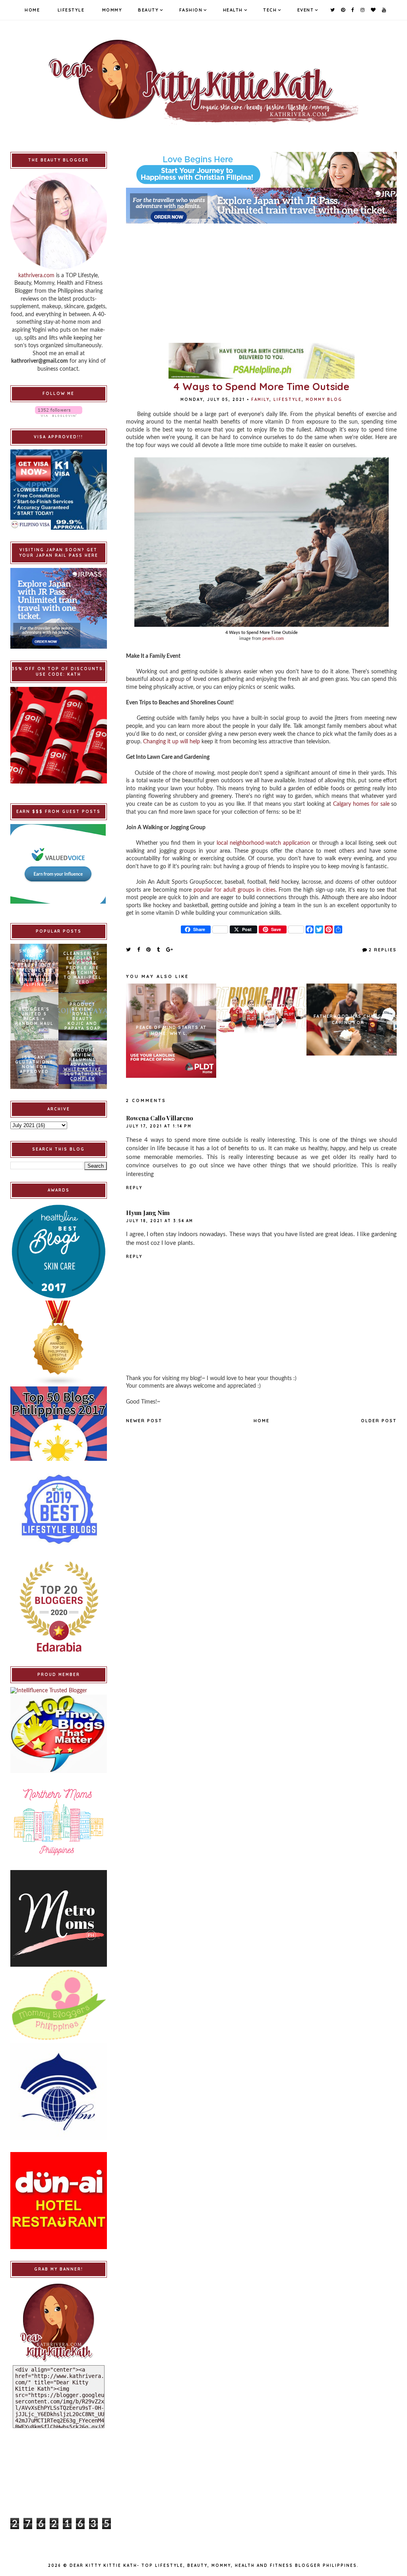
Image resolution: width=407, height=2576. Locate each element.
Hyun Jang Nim (148, 1213)
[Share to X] (129, 949)
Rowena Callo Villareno (160, 1118)
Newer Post (144, 1421)
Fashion (191, 10)
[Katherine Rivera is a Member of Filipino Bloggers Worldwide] (59, 2092)
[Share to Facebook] (139, 949)
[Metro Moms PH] (59, 1918)
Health (233, 10)
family (260, 400)
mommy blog (324, 400)
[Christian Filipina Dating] (261, 170)
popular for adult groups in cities (235, 890)
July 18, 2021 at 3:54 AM (160, 1221)
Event (306, 10)
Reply (134, 1188)
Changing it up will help (172, 742)
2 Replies (383, 950)
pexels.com (273, 639)
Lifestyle (71, 10)
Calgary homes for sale (361, 804)
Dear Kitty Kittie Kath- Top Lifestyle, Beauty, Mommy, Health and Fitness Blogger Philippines (213, 2565)
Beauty (148, 10)
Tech (270, 10)
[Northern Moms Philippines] (59, 1821)
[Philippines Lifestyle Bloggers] (59, 1343)
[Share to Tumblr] (159, 949)
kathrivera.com (36, 276)
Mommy (112, 10)
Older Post (379, 1421)
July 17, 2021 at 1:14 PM (159, 1126)
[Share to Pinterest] (149, 949)
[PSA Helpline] (261, 361)
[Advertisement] (261, 279)
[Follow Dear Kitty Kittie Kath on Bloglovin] (59, 411)
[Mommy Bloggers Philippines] (59, 2005)
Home (32, 10)
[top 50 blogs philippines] (59, 1424)
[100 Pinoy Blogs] (59, 1734)
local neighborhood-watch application (263, 843)
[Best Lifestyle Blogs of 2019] (59, 1509)
